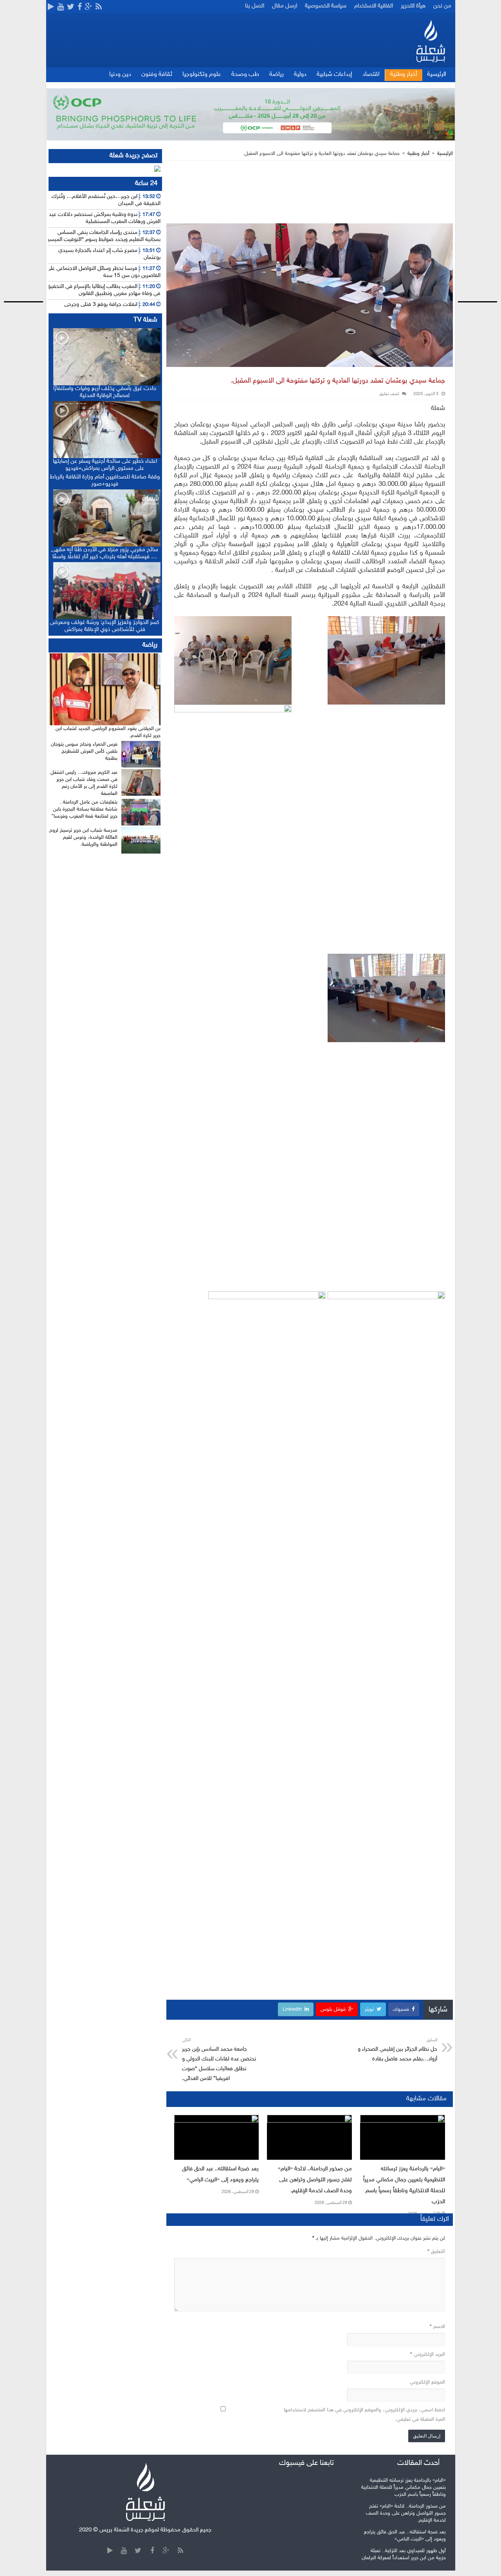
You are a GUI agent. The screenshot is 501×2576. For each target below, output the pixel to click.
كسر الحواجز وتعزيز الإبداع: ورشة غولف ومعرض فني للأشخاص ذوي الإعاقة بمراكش (105, 626)
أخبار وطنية (404, 75)
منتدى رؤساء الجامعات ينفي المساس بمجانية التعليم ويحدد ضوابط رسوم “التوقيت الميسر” (103, 236)
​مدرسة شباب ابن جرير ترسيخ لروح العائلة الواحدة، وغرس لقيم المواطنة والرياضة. (83, 838)
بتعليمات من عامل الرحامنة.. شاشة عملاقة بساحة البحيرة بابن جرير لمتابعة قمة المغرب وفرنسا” (84, 809)
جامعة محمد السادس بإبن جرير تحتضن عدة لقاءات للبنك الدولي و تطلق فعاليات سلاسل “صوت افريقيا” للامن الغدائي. (219, 2060)
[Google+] (89, 7)
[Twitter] (71, 7)
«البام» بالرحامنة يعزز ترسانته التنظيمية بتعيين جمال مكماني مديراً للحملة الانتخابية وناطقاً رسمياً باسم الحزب (404, 2488)
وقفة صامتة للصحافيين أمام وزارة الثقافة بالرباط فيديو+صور (105, 481)
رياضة (277, 75)
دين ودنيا (120, 75)
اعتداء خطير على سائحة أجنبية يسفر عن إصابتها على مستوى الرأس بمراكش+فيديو (105, 465)
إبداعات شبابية (334, 75)
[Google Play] (51, 7)
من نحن (442, 6)
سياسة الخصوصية (326, 6)
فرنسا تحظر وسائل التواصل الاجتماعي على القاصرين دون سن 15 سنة (104, 272)
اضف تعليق (389, 394)
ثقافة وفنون (157, 75)
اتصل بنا (255, 6)
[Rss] (99, 7)
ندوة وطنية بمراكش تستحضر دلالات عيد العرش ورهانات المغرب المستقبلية (105, 218)
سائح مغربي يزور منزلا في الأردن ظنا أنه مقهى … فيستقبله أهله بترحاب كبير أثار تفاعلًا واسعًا (105, 553)
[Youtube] (60, 7)
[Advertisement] (472, 146)
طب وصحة (245, 75)
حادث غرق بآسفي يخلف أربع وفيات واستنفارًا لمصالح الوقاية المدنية (105, 392)
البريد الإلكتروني (428, 2355)
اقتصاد (371, 75)
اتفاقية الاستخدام (374, 6)
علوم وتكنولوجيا (202, 75)
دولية (300, 75)
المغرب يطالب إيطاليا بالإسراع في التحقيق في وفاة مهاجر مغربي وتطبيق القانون (104, 290)
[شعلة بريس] (430, 41)
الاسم (437, 2327)
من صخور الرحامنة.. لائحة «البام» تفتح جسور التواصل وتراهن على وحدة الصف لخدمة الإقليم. (315, 2180)
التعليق (436, 2252)
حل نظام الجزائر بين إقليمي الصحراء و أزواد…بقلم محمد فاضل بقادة (397, 2050)
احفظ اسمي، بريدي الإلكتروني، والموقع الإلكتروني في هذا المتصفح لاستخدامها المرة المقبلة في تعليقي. (364, 2415)
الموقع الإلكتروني (427, 2382)
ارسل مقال (285, 6)
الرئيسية (437, 75)
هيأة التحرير (413, 6)
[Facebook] (80, 7)
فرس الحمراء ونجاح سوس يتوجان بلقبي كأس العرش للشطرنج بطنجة (84, 751)
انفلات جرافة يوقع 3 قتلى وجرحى (101, 305)
